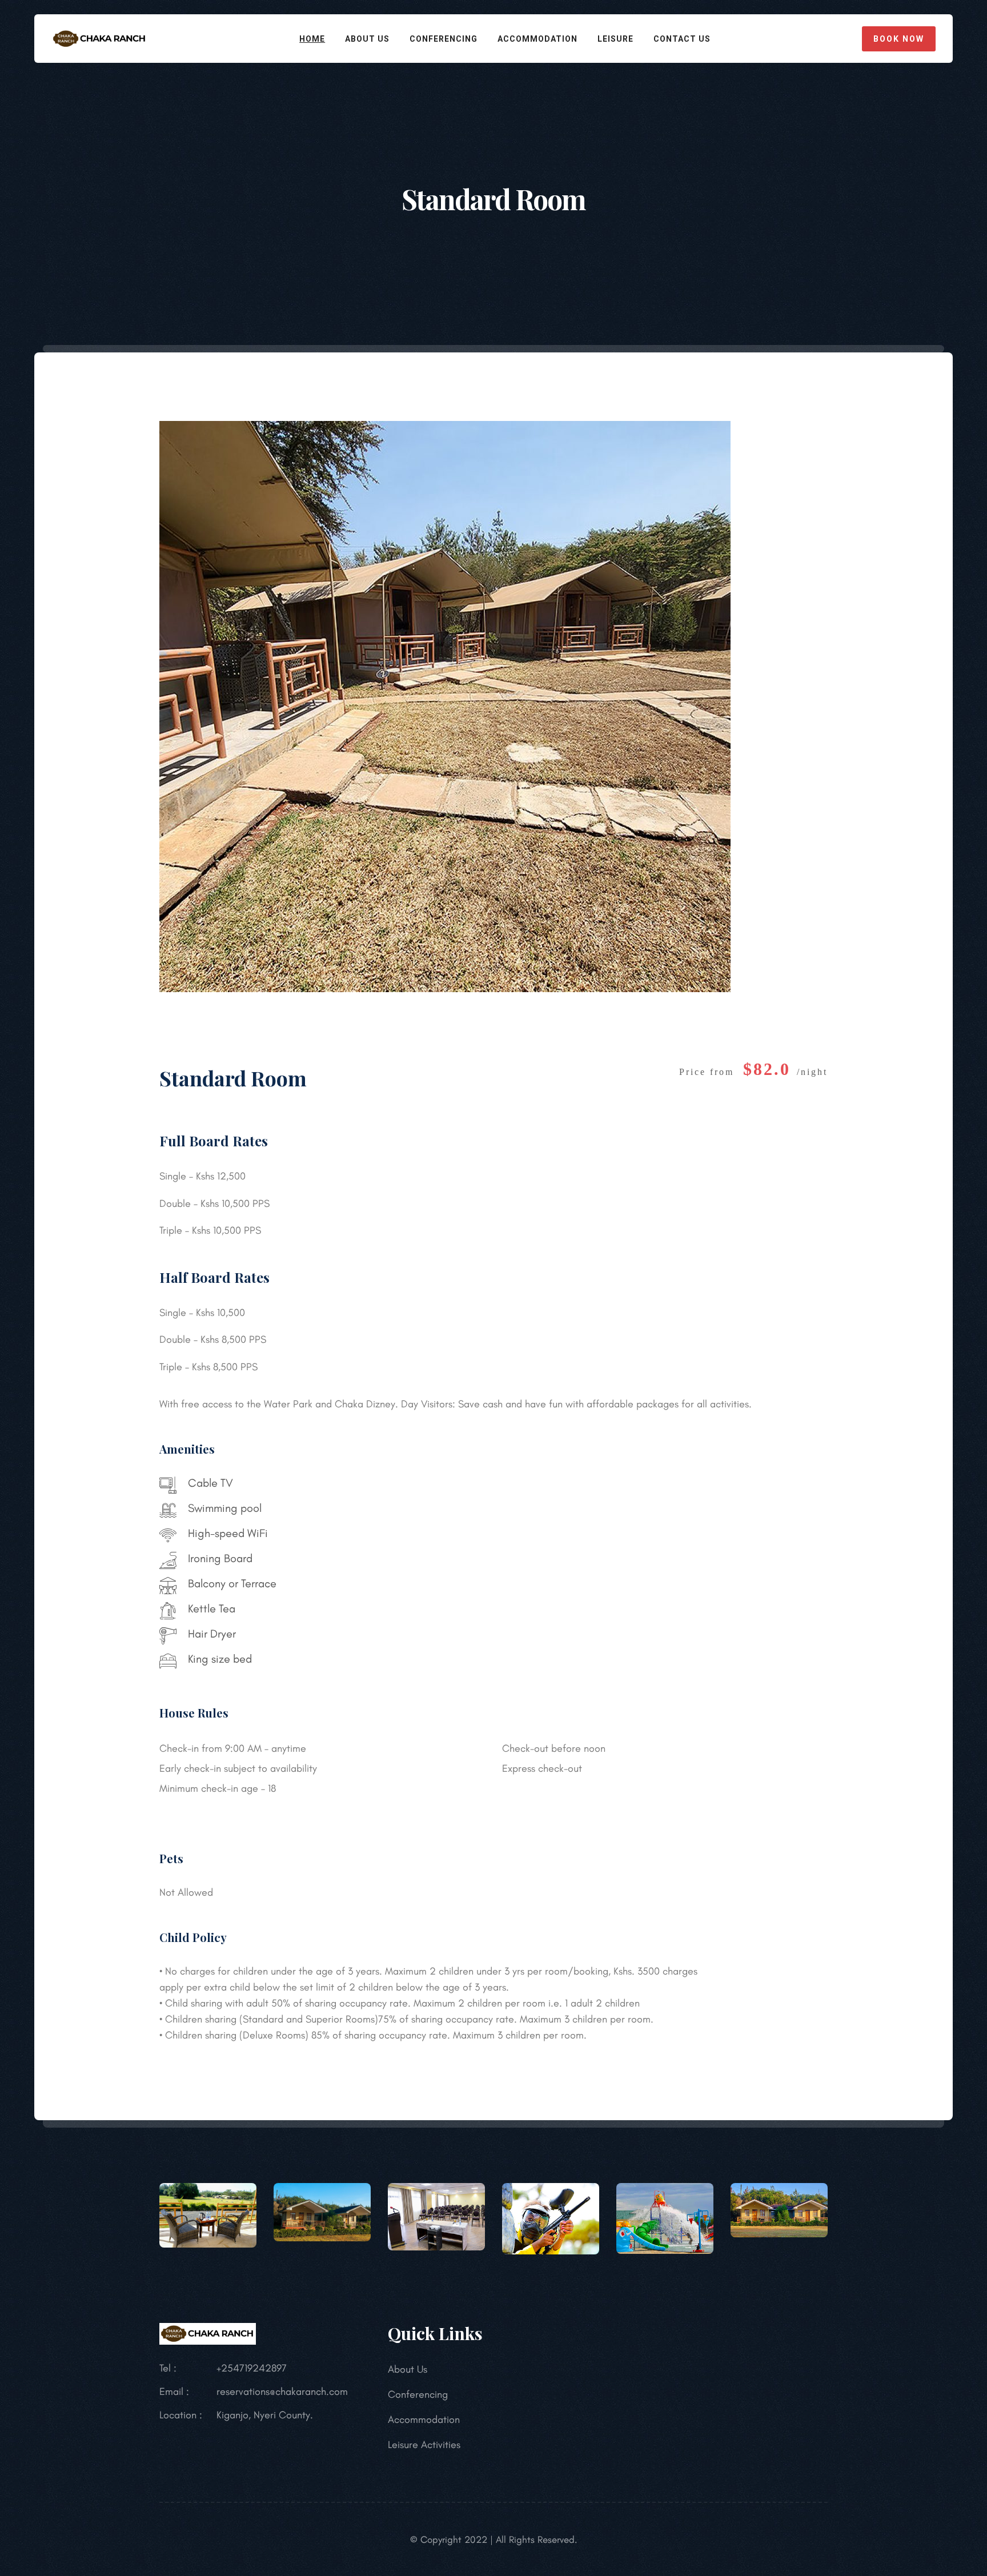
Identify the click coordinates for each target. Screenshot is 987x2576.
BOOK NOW (899, 39)
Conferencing (444, 39)
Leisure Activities (424, 2445)
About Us (367, 39)
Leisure (615, 39)
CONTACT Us (682, 39)
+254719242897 (252, 2368)
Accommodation (537, 39)
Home (312, 39)
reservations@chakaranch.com (282, 2392)
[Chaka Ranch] (100, 37)
